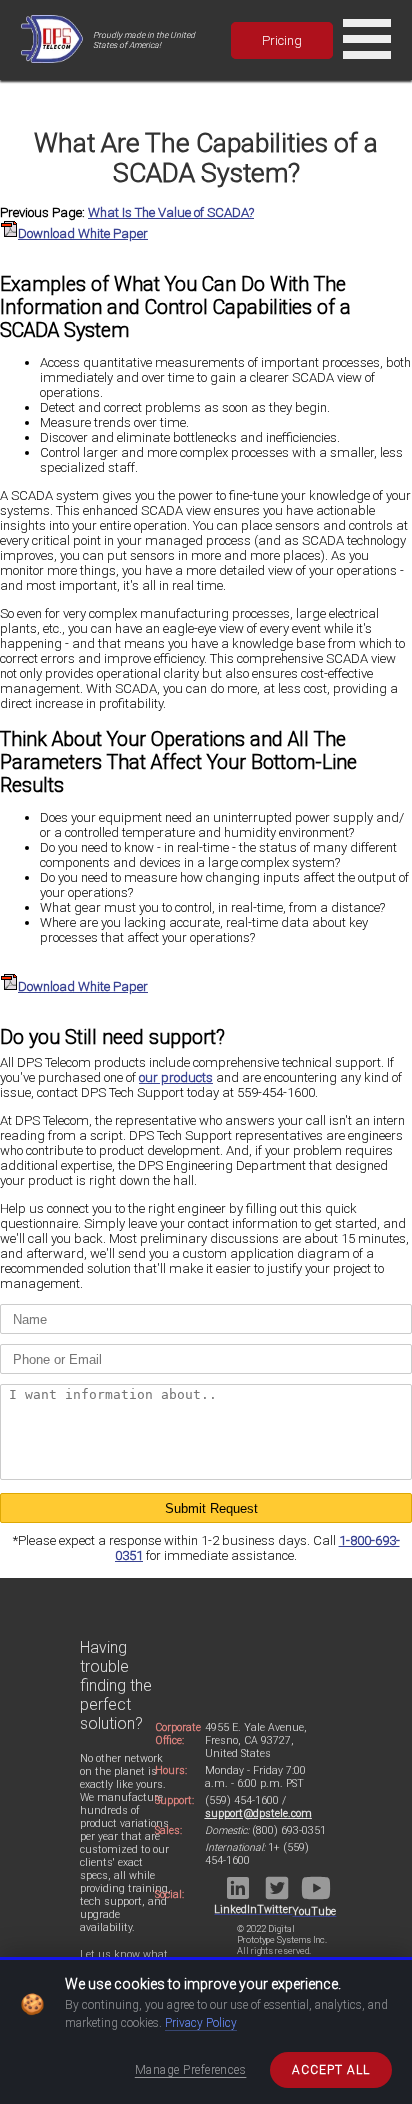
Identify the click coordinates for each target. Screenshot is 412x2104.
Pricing (282, 40)
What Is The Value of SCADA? (171, 212)
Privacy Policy (201, 2023)
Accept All (331, 2070)
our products (176, 1077)
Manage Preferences (191, 2070)
